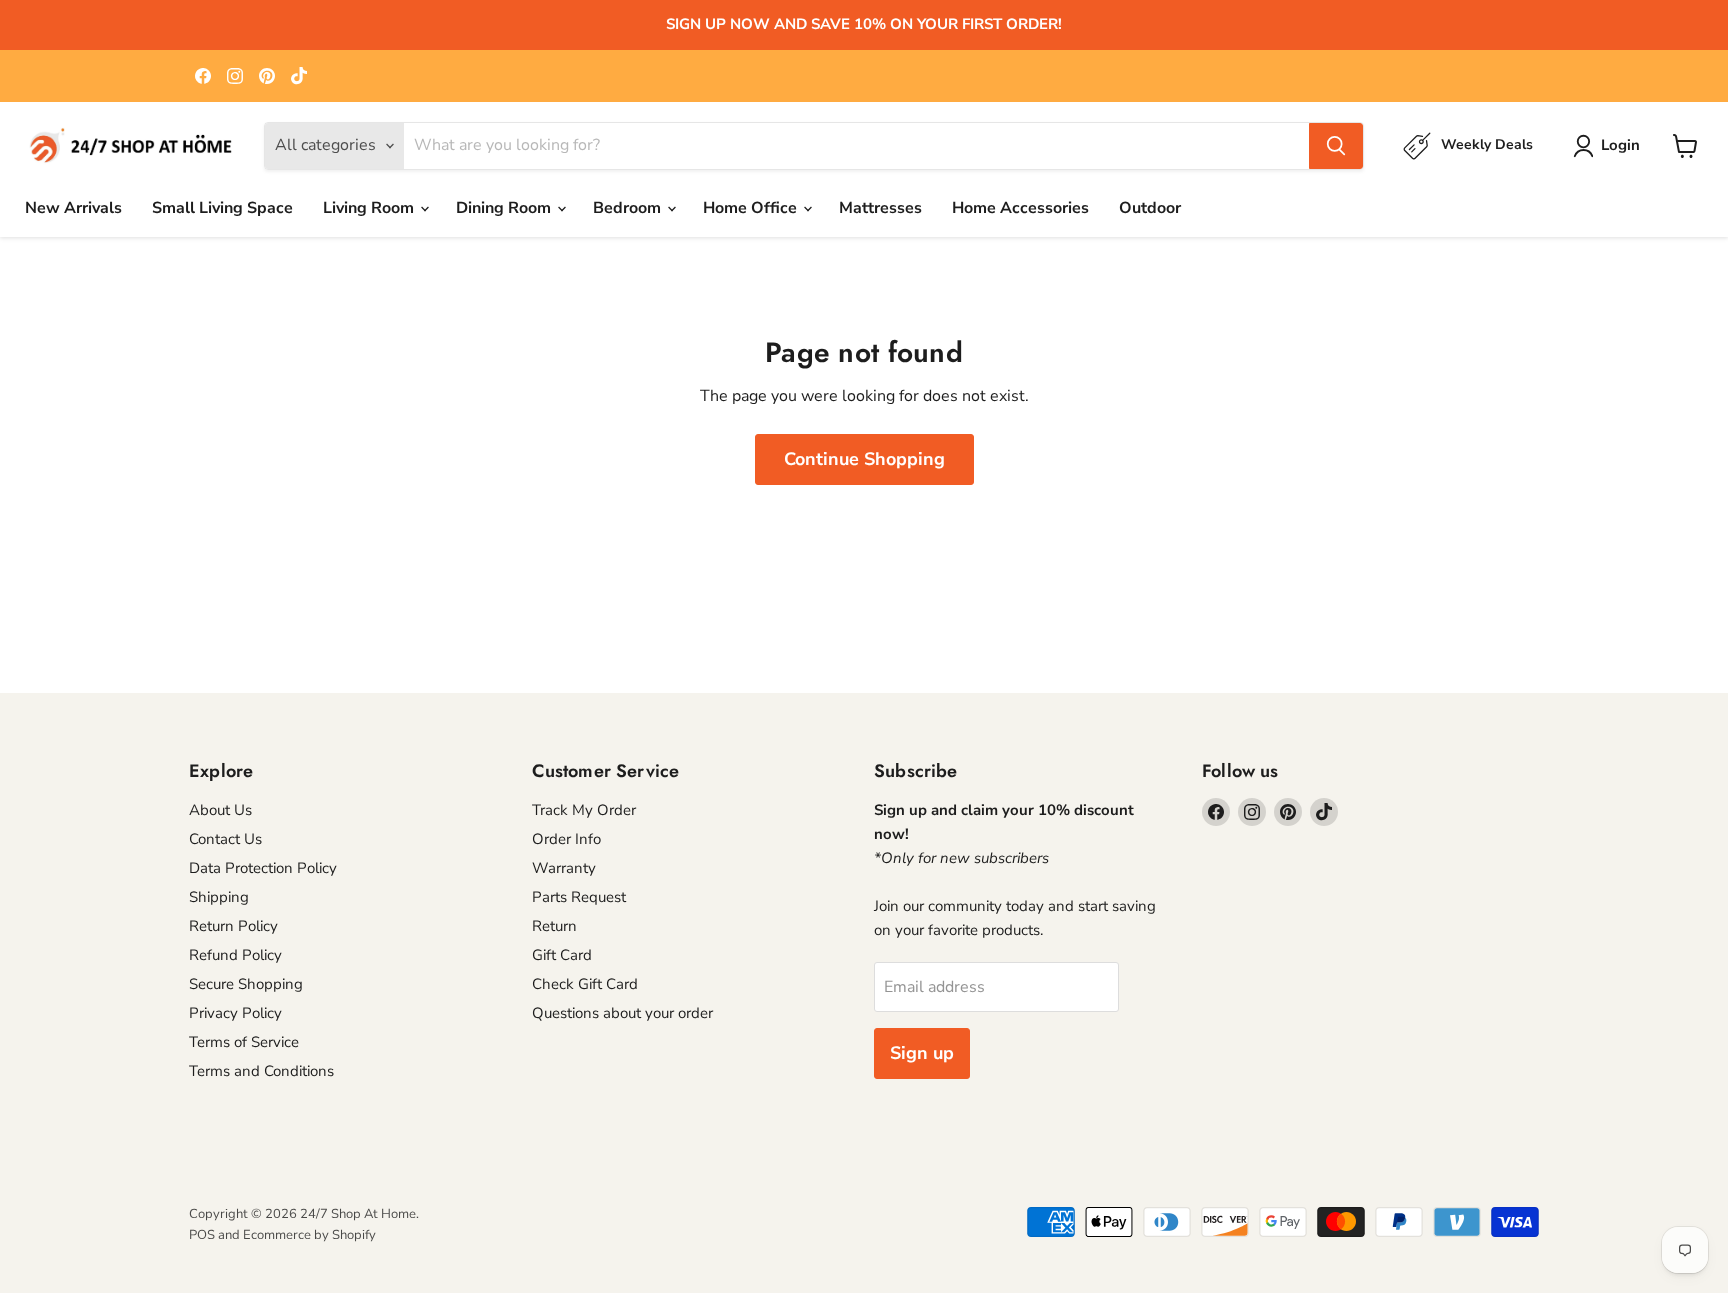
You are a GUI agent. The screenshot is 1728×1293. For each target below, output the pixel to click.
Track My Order (584, 810)
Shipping (219, 897)
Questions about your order (622, 1013)
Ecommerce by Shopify (309, 1235)
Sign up (922, 1053)
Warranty (564, 868)
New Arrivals (73, 208)
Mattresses (880, 208)
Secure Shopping (246, 984)
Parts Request (579, 897)
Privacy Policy (235, 1013)
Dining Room (505, 208)
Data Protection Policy (263, 868)
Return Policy (233, 926)
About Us (220, 810)
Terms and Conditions (261, 1071)
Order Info (566, 839)
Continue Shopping (864, 459)
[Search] (1336, 146)
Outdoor (1150, 208)
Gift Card (562, 955)
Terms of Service (244, 1042)
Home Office (752, 208)
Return (554, 926)
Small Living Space (222, 208)
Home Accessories (1020, 208)
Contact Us (225, 839)
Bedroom (629, 208)
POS (202, 1235)
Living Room (370, 208)
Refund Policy (235, 955)
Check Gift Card (585, 984)
